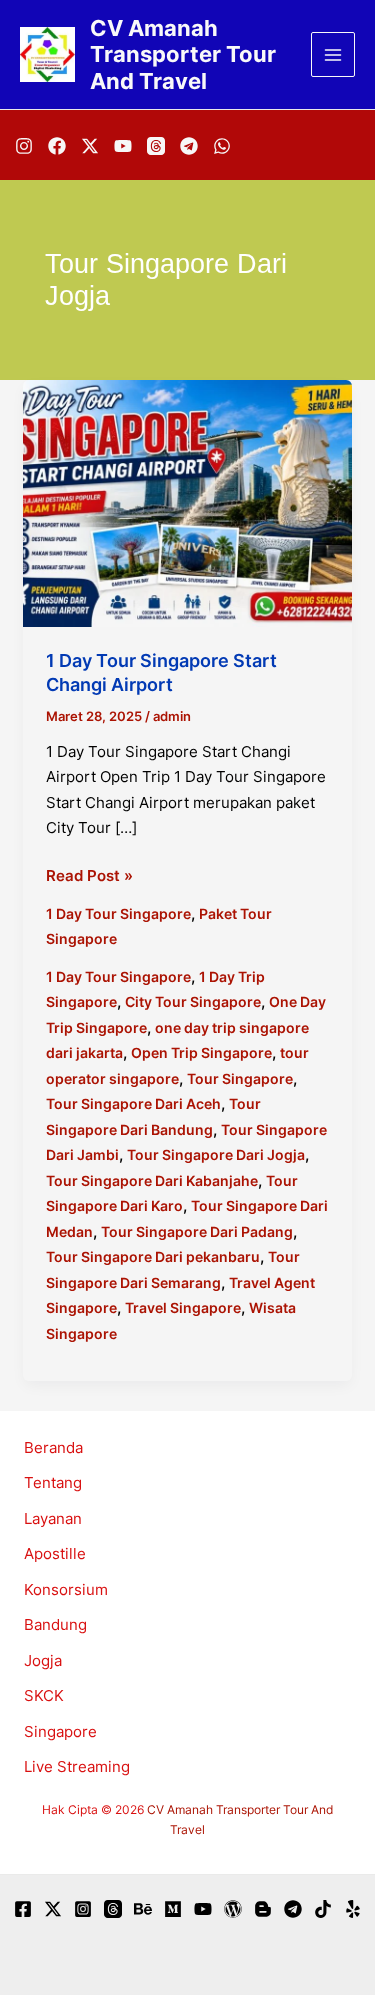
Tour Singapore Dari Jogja (216, 1154)
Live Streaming (77, 1766)
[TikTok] (323, 1909)
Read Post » (89, 877)
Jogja (43, 1660)
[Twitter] (53, 1909)
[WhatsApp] (222, 146)
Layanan (53, 1518)
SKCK (44, 1695)
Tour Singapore (240, 1078)
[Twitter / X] (90, 146)
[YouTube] (123, 146)
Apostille (55, 1553)
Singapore (60, 1731)
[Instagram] (24, 146)
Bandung (55, 1624)
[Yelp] (353, 1909)
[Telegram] (189, 146)
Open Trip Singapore (201, 1052)
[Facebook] (57, 146)
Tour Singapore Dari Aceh (133, 1103)
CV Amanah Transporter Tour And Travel (183, 54)
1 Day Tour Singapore (118, 913)
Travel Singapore (183, 1307)
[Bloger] (263, 1909)
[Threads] (156, 146)
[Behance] (143, 1909)
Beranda (53, 1447)
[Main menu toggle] (333, 54)
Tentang (53, 1482)
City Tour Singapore (193, 1001)
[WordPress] (233, 1909)
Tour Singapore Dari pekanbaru (153, 1256)
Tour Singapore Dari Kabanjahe (152, 1180)
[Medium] (173, 1909)
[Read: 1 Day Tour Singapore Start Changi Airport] (187, 502)
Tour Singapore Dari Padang (197, 1231)
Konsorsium (66, 1589)
